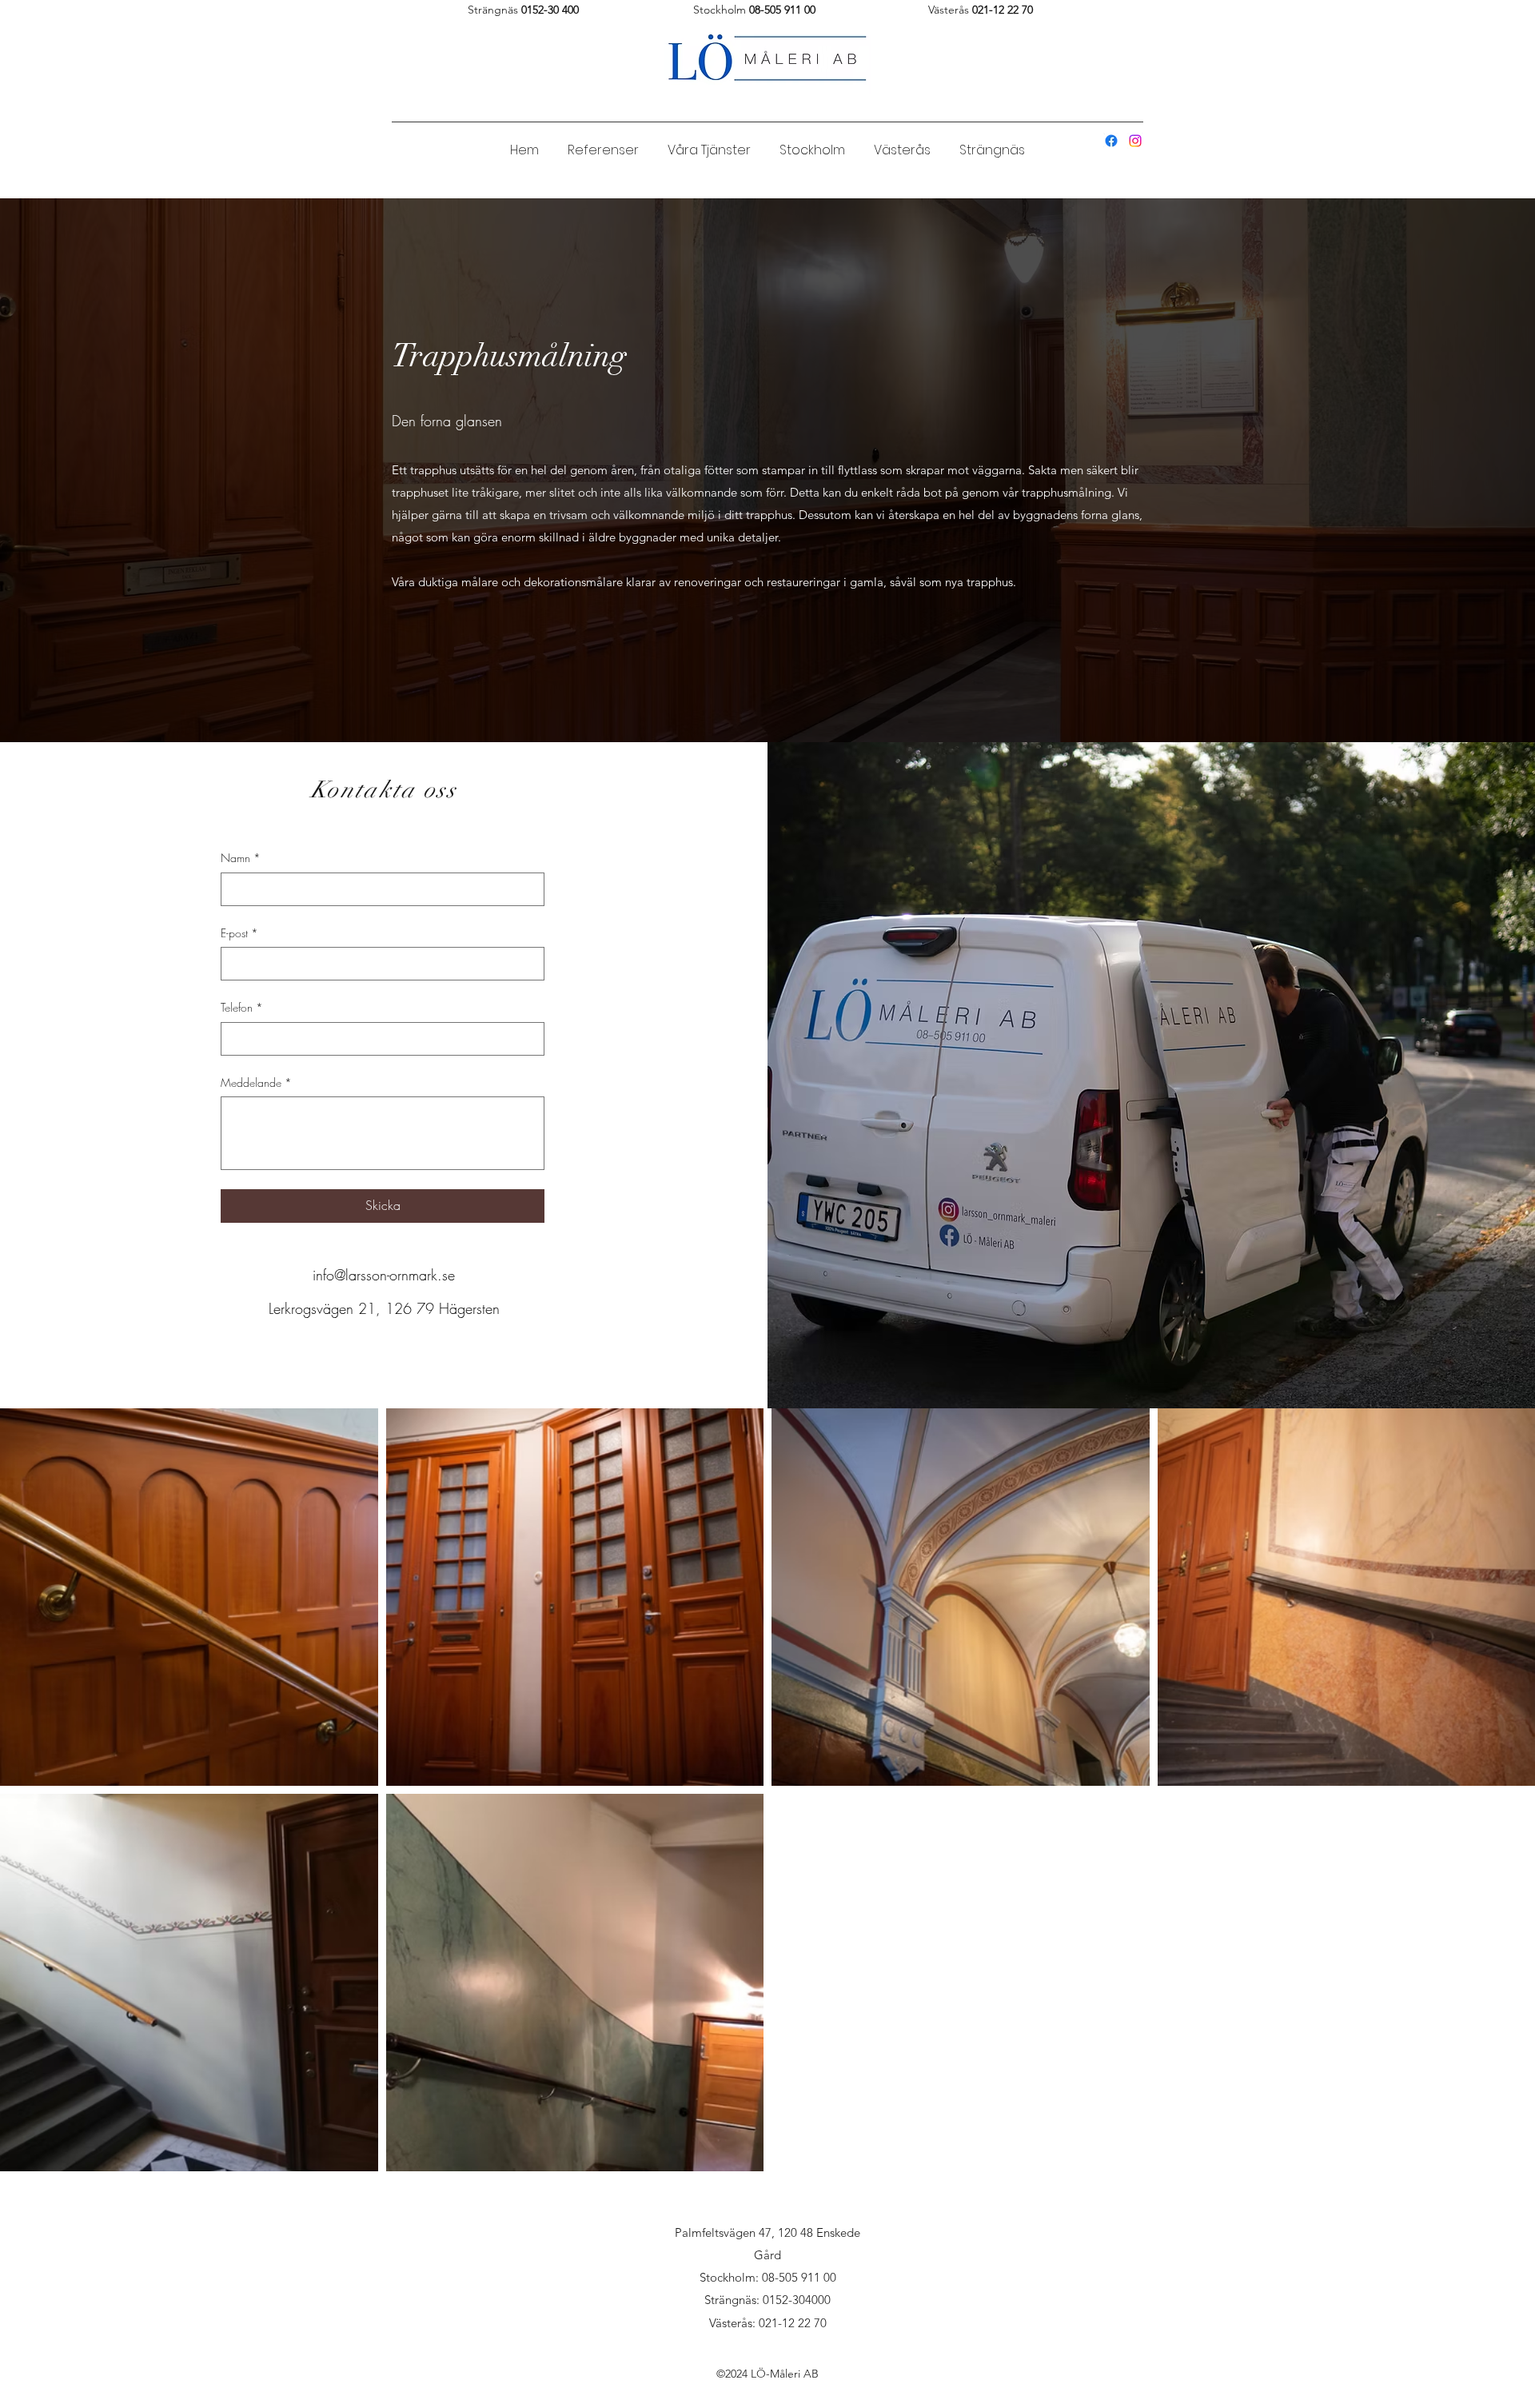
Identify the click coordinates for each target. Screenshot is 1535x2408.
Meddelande (256, 1082)
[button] (709, 143)
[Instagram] (1135, 141)
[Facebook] (1111, 141)
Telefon (242, 1007)
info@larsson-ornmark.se (384, 1275)
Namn (241, 858)
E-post (239, 933)
